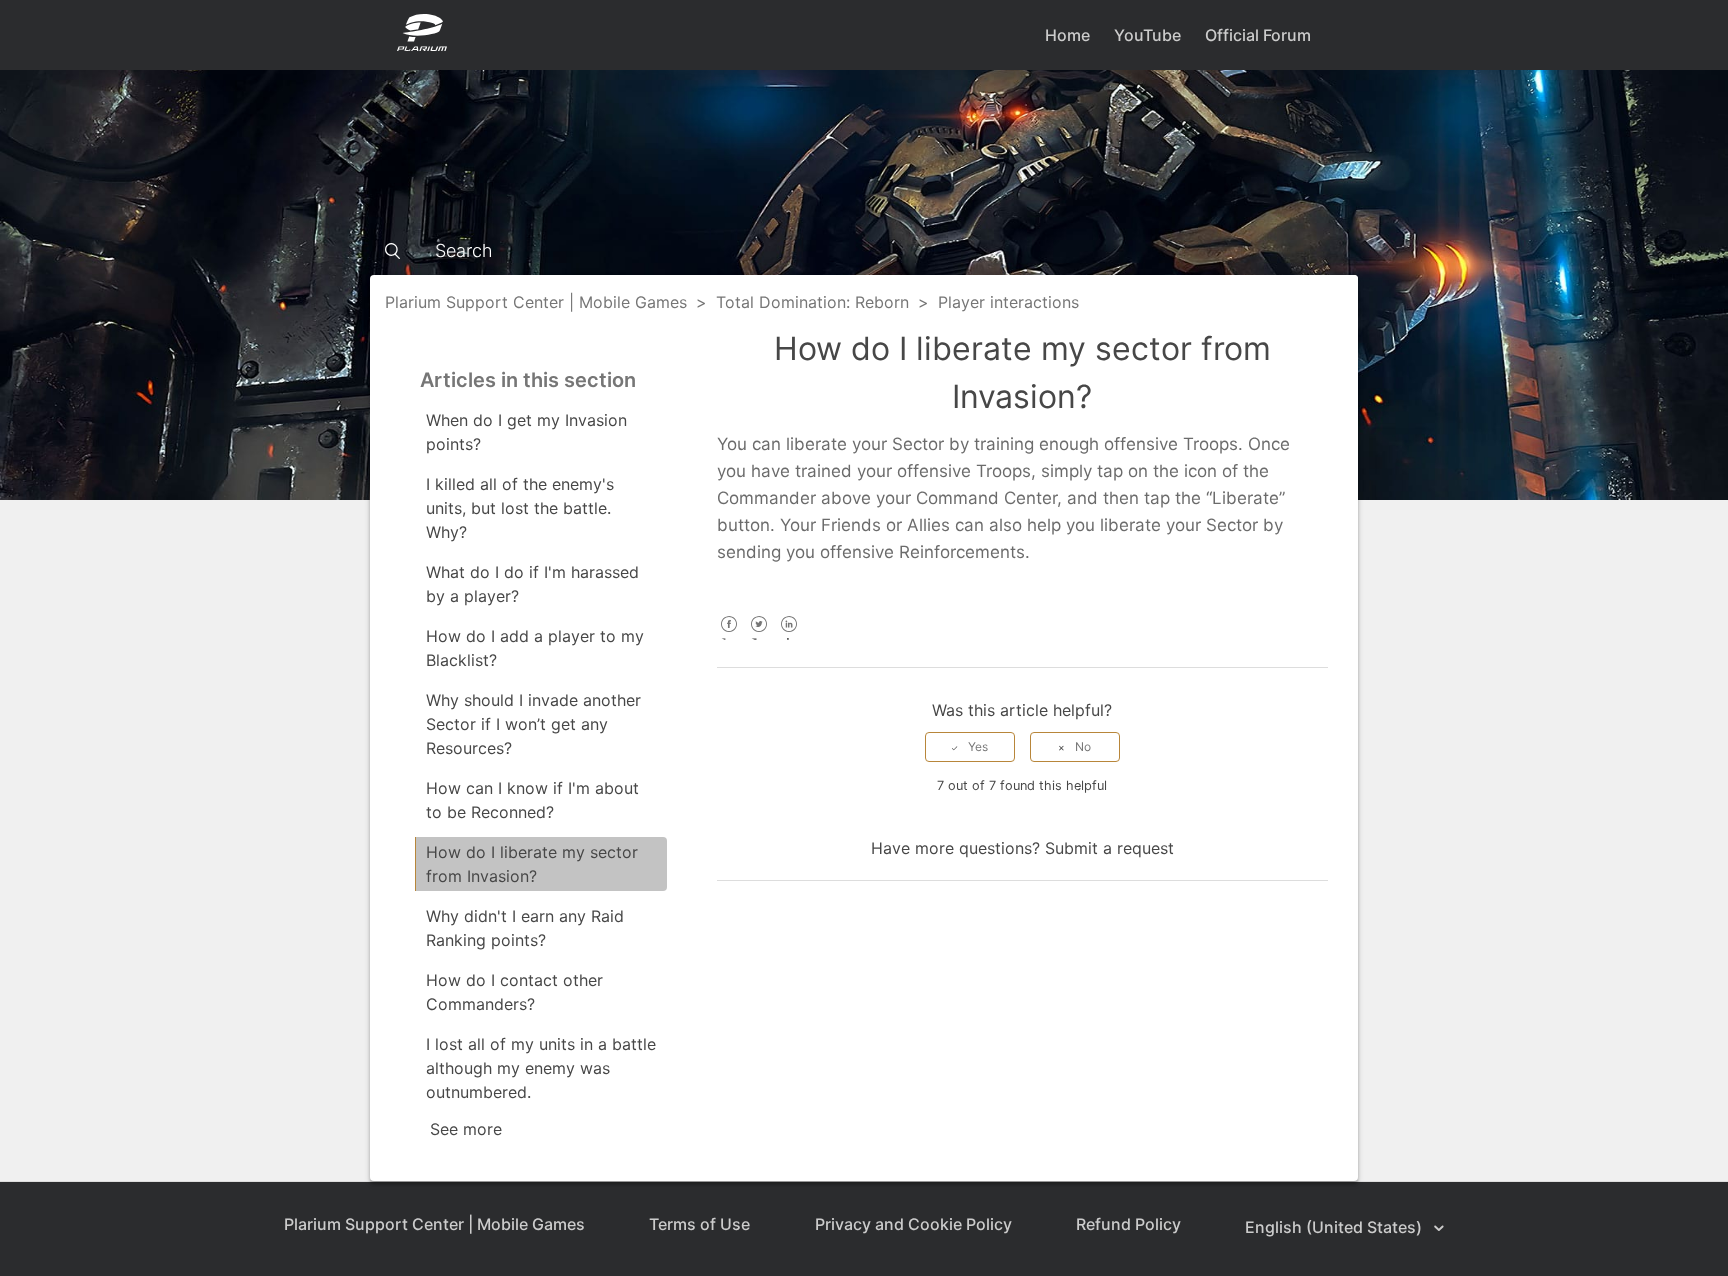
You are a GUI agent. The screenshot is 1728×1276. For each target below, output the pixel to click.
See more (466, 1129)
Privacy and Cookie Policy (913, 1224)
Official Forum (1258, 35)
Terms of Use (699, 1224)
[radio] (970, 747)
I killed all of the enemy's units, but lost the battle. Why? (520, 508)
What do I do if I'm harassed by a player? (532, 584)
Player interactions (1008, 302)
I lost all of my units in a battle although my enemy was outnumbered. (541, 1068)
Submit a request (1109, 848)
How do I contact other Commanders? (514, 992)
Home (1067, 35)
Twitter (759, 637)
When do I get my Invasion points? (526, 432)
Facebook (729, 637)
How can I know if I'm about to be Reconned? (532, 800)
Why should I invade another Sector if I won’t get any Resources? (533, 724)
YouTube (1147, 35)
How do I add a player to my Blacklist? (535, 648)
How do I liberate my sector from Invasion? (532, 864)
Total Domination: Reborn (812, 302)
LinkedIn (789, 637)
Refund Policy (1128, 1224)
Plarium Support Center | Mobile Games (536, 302)
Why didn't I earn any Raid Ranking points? (525, 928)
